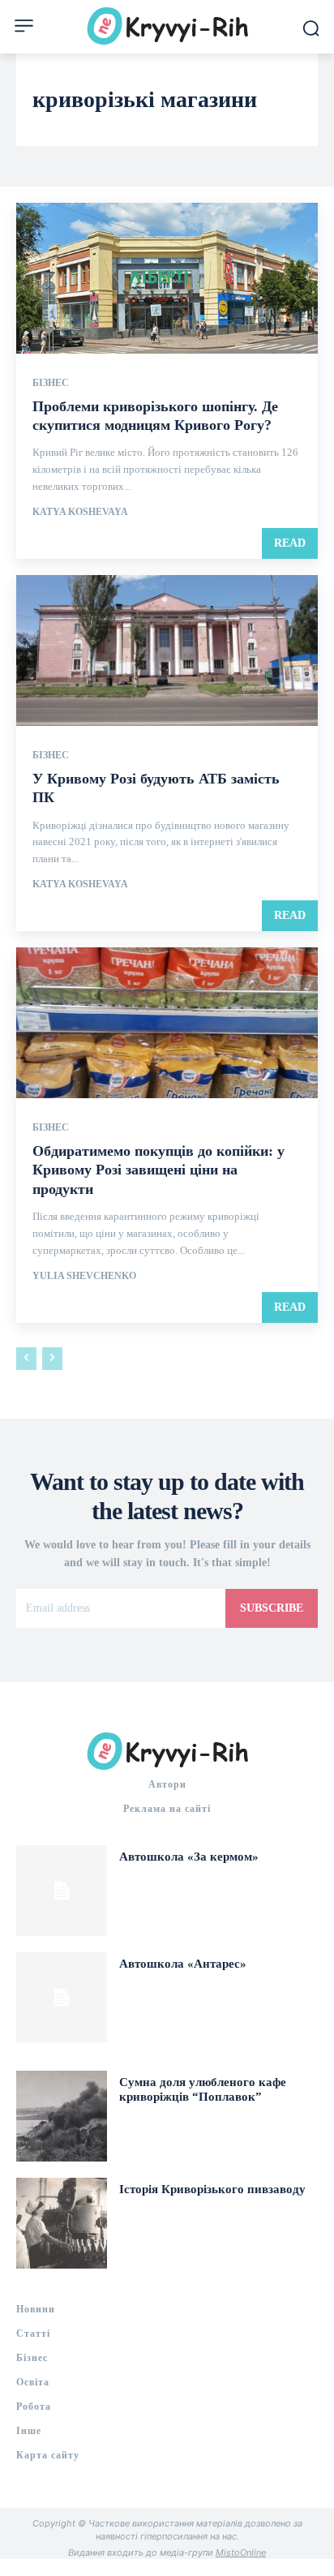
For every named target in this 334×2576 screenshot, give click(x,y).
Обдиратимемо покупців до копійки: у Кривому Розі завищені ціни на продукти (158, 1170)
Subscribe (272, 1608)
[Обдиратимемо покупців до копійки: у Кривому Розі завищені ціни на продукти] (167, 1023)
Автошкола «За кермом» (189, 1857)
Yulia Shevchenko (84, 1276)
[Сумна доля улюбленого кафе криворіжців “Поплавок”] (62, 2116)
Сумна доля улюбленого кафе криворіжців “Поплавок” (203, 2089)
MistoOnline (241, 2552)
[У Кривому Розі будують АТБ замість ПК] (167, 650)
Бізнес (51, 383)
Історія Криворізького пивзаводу (212, 2189)
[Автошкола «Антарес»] (62, 1998)
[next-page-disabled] (52, 1359)
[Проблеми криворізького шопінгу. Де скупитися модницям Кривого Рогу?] (167, 278)
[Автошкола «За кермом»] (62, 1891)
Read (290, 543)
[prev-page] (26, 1359)
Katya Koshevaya (80, 512)
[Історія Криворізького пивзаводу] (62, 2223)
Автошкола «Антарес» (183, 1964)
